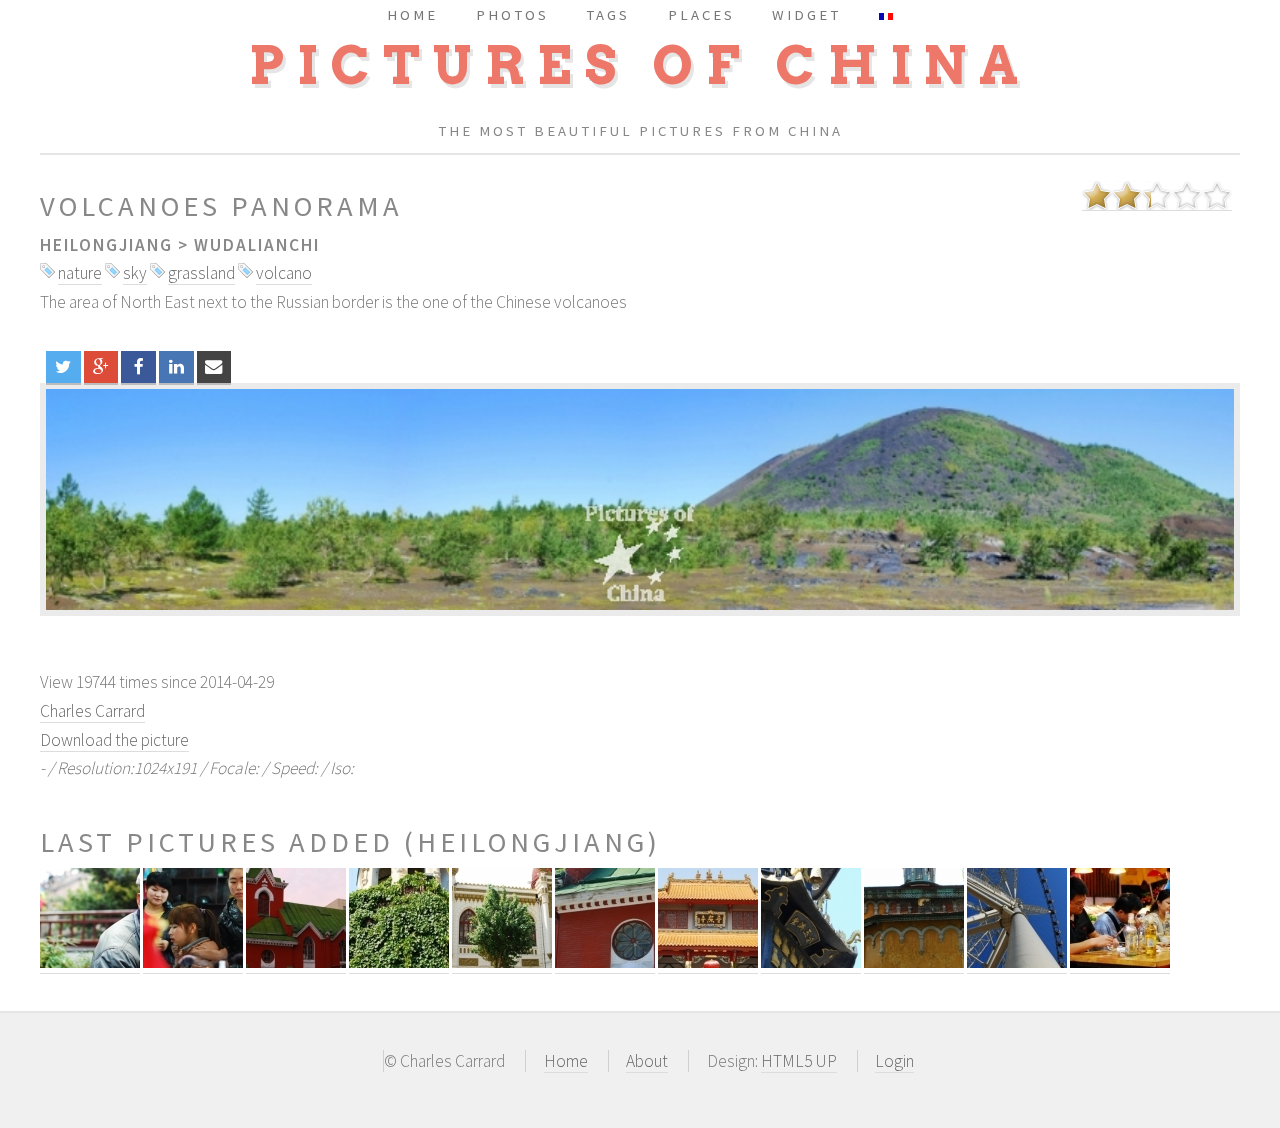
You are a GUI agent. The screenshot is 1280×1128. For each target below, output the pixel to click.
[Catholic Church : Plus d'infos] (296, 962)
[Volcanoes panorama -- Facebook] (138, 367)
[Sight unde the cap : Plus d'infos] (90, 962)
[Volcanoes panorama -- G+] (101, 367)
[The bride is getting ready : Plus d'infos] (193, 962)
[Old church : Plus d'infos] (914, 962)
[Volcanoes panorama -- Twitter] (63, 367)
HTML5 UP (799, 1061)
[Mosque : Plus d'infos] (502, 962)
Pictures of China (640, 65)
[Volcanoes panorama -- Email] (214, 367)
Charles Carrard (92, 711)
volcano (284, 273)
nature (80, 273)
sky (135, 273)
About (647, 1061)
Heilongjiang (106, 245)
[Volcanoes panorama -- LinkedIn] (176, 367)
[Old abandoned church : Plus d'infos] (399, 962)
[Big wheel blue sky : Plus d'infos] (1017, 962)
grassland (201, 273)
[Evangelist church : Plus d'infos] (605, 962)
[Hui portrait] (640, 499)
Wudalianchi (257, 245)
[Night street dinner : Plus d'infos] (1120, 962)
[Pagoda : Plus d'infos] (811, 962)
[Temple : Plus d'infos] (708, 962)
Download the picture (114, 740)
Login (894, 1061)
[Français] (886, 14)
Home (566, 1061)
